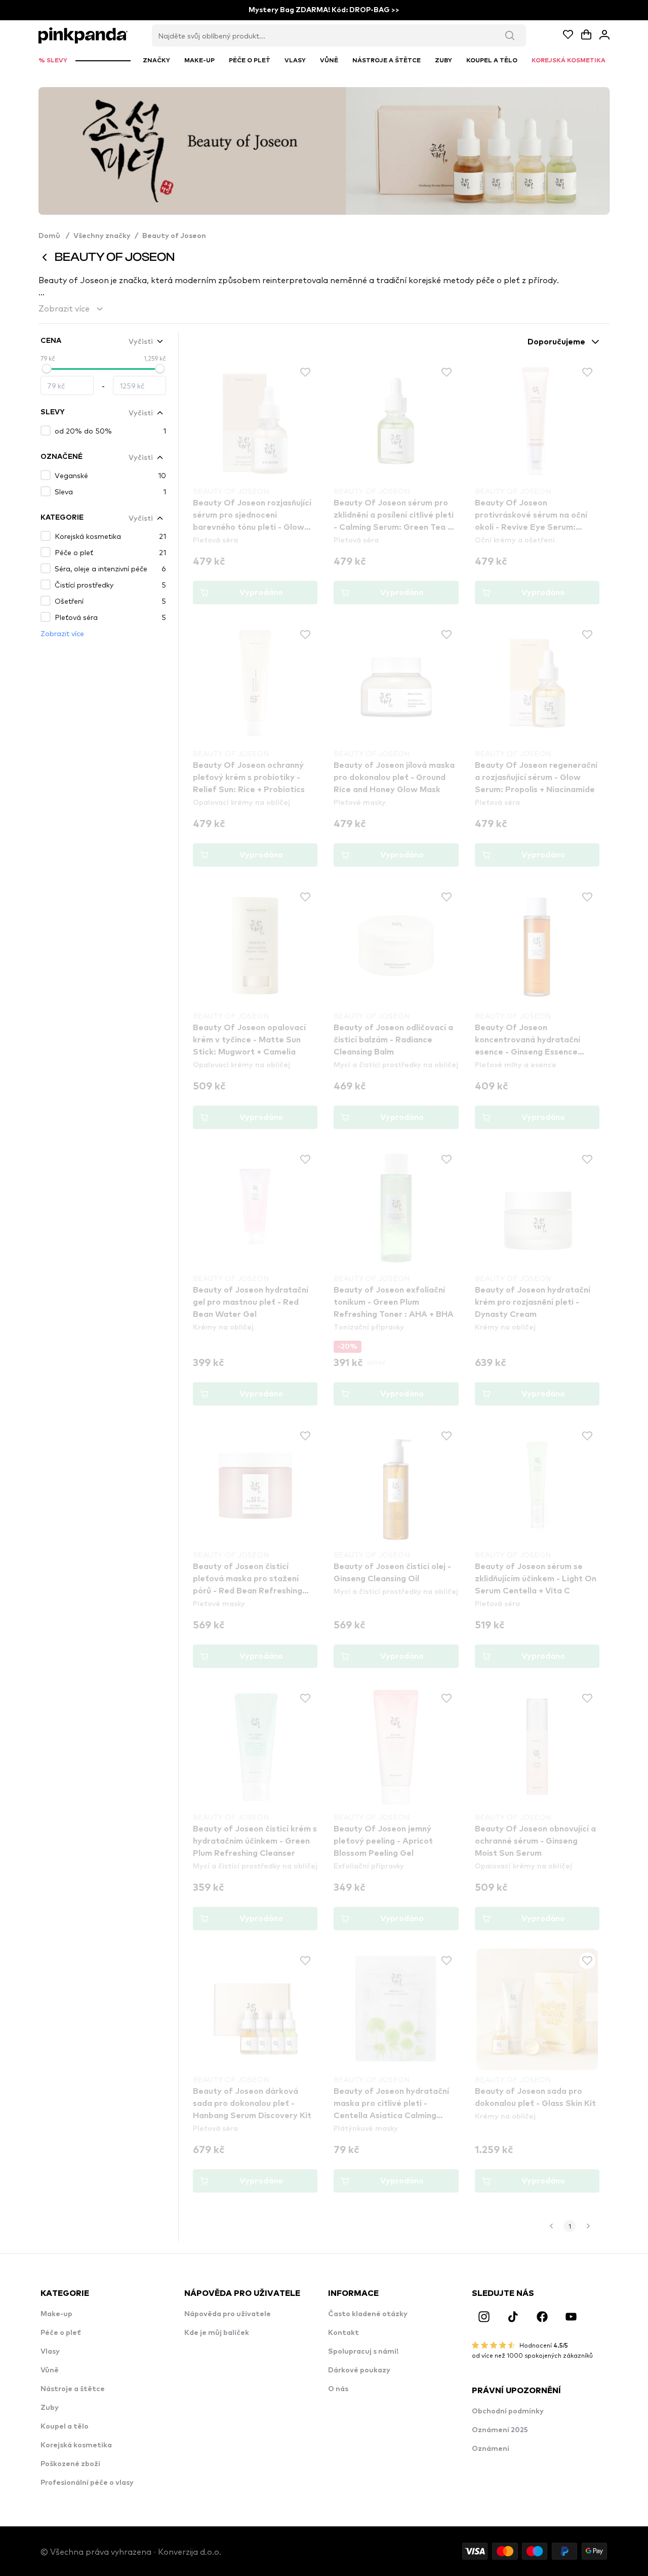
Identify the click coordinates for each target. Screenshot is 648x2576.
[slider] (47, 369)
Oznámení (491, 2449)
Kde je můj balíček (217, 2333)
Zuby (50, 2408)
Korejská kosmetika (76, 2445)
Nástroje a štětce (73, 2389)
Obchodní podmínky (508, 2411)
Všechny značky (102, 236)
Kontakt (343, 2333)
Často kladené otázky (368, 2314)
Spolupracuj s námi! (363, 2352)
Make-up (56, 2314)
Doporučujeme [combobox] (556, 342)
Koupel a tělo (65, 2427)
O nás (338, 2389)
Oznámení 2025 (500, 2430)
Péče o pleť (61, 2333)
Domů (54, 236)
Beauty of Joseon (174, 236)
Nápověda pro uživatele (228, 2314)
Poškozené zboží (70, 2464)
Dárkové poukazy (359, 2370)
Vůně (50, 2370)
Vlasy (50, 2352)
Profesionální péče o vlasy (87, 2483)
